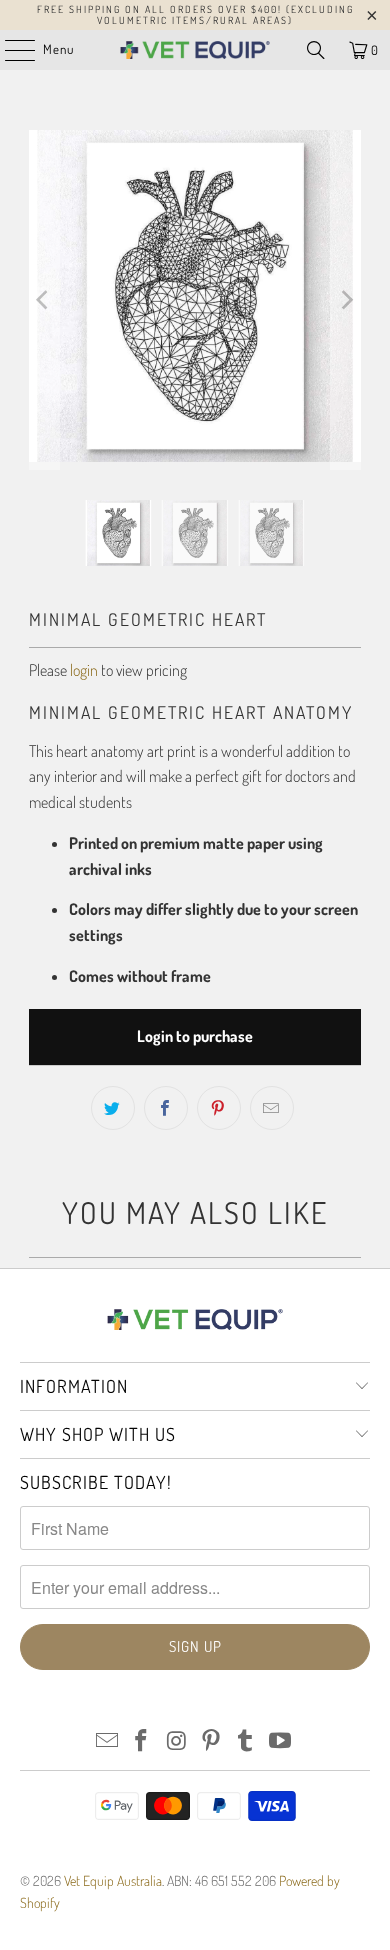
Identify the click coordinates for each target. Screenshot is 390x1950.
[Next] (346, 300)
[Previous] (44, 300)
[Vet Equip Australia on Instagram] (177, 1741)
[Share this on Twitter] (113, 1108)
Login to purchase (195, 1036)
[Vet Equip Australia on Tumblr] (246, 1741)
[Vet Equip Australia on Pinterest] (212, 1741)
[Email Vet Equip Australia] (107, 1741)
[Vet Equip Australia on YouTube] (281, 1741)
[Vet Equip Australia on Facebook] (142, 1741)
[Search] (316, 50)
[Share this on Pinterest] (219, 1108)
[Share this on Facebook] (166, 1108)
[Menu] (9, 50)
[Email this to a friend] (272, 1108)
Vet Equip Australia (113, 1880)
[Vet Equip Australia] (195, 50)
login (84, 670)
